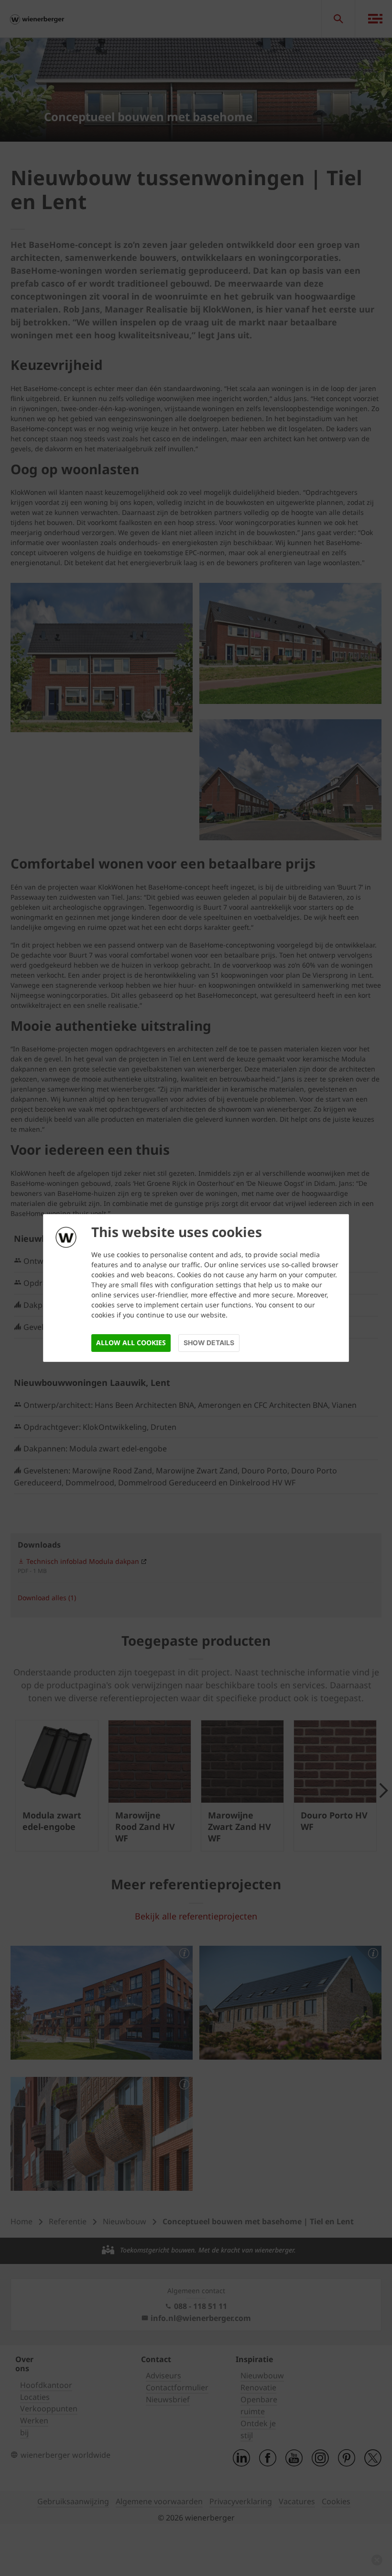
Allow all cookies (131, 1343)
